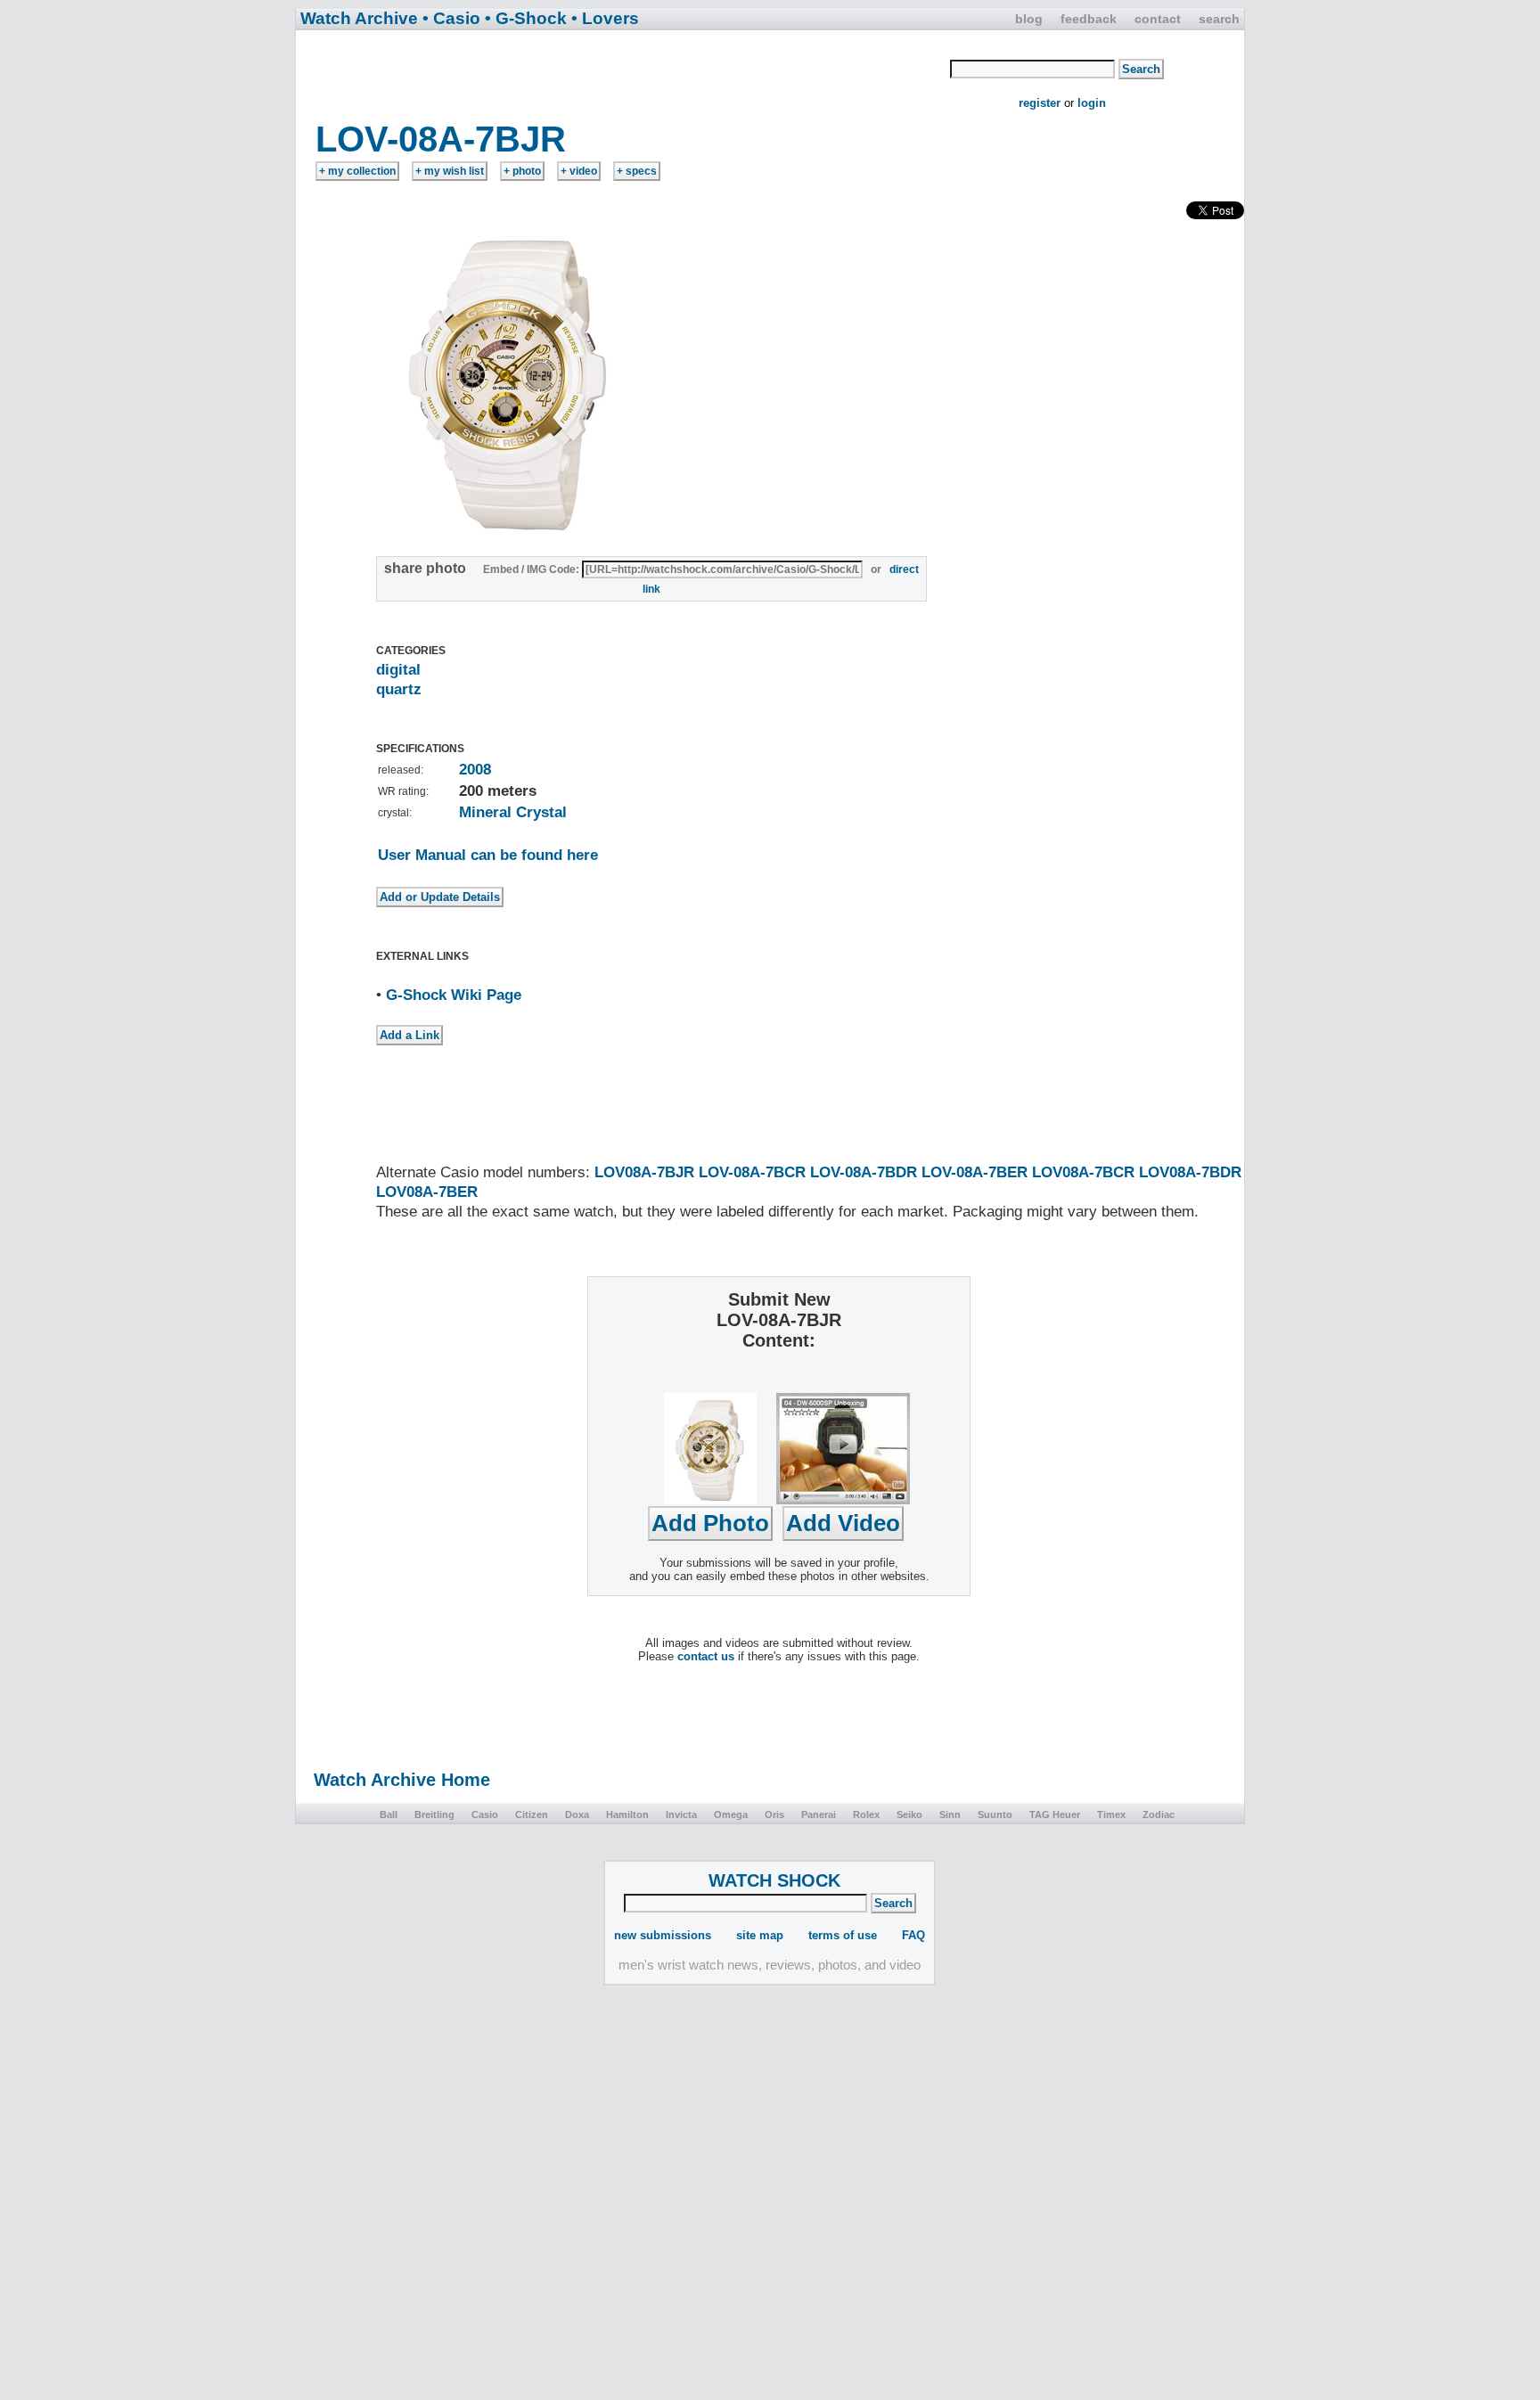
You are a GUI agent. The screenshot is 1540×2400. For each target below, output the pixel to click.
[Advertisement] (624, 74)
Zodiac (1159, 1814)
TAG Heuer (1055, 1814)
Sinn (950, 1814)
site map (760, 1935)
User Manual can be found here (488, 855)
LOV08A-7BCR (1083, 1172)
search (1219, 19)
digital (398, 670)
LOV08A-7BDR (1190, 1172)
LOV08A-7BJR (644, 1172)
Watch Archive (359, 18)
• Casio (451, 18)
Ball (389, 1814)
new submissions (663, 1935)
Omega (731, 1814)
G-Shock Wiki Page (454, 995)
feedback (1089, 19)
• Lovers (605, 18)
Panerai (819, 1814)
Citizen (532, 1814)
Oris (774, 1814)
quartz (399, 689)
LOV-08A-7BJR (441, 139)
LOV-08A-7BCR (752, 1172)
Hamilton (627, 1814)
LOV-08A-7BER (975, 1172)
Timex (1111, 1814)
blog (1029, 19)
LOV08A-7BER (427, 1192)
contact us (706, 1656)
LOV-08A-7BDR (864, 1172)
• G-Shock (526, 18)
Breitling (434, 1814)
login (1092, 103)
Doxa (577, 1814)
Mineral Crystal (513, 812)
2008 (475, 770)
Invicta (681, 1814)
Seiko (909, 1814)
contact (1158, 19)
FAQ (913, 1935)
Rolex (866, 1814)
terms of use (843, 1935)
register (1040, 103)
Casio (485, 1814)
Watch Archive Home (402, 1780)
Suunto (995, 1814)
